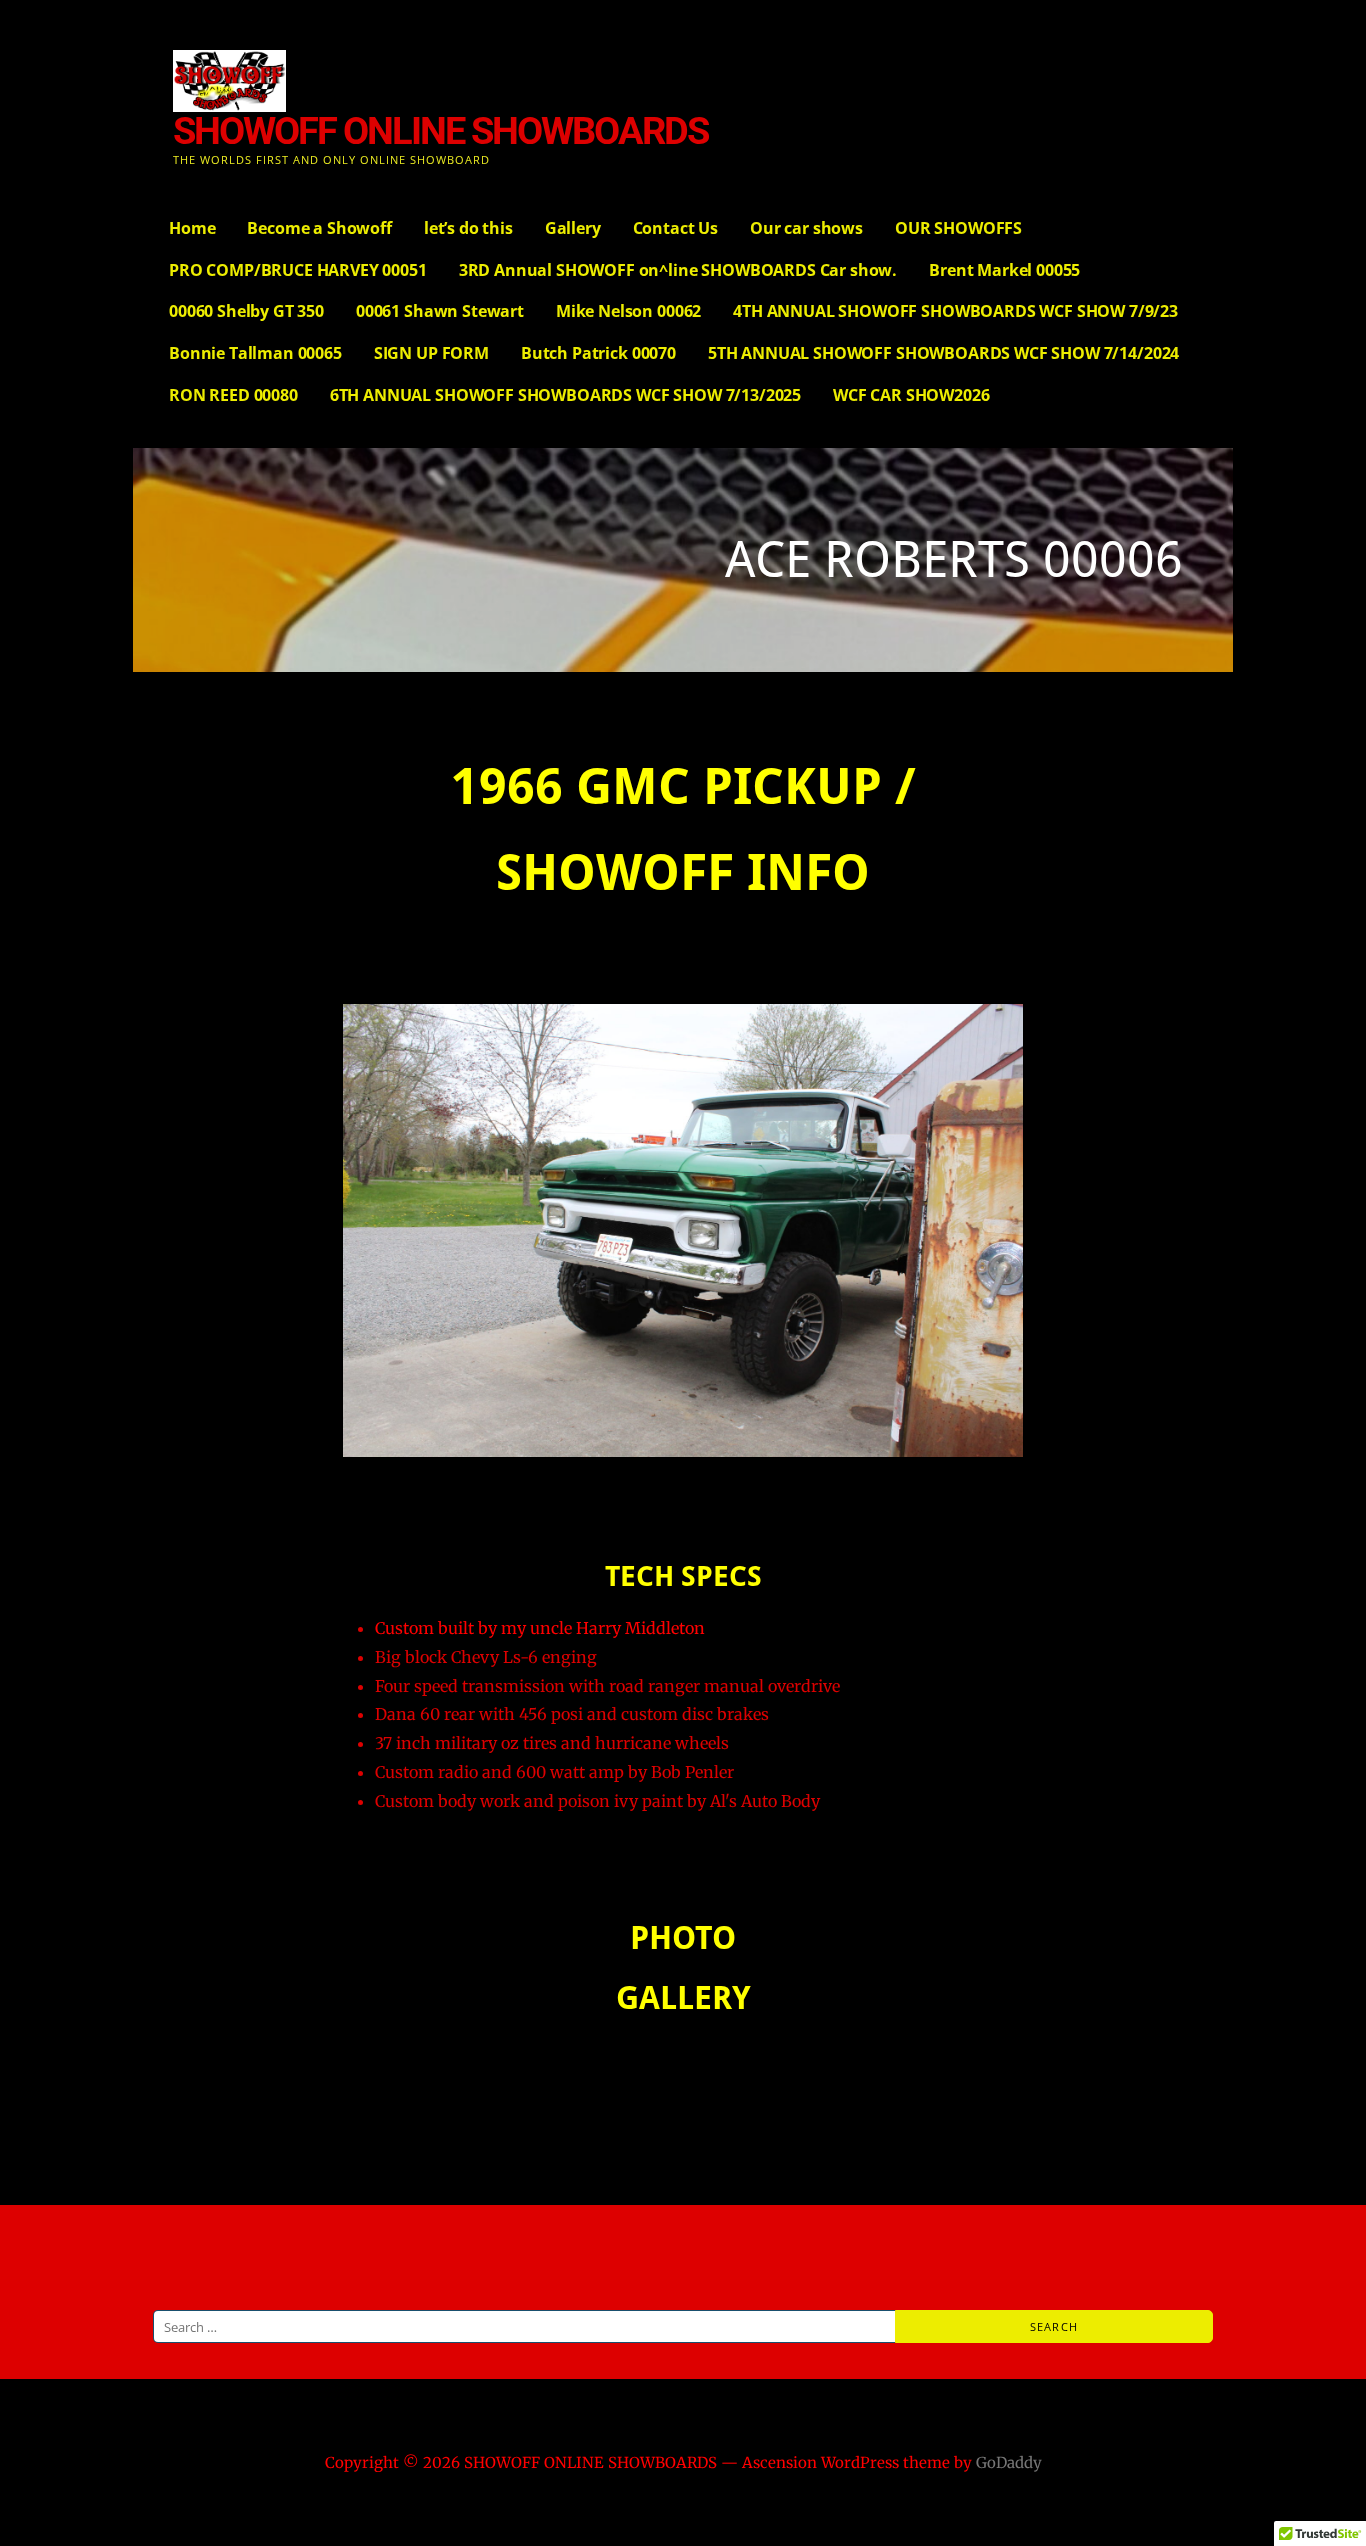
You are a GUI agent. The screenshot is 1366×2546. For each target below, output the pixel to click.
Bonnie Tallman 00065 (255, 353)
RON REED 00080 (233, 395)
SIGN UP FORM (431, 353)
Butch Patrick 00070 (598, 353)
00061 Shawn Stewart (440, 311)
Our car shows (806, 228)
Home (192, 228)
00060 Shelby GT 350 (246, 311)
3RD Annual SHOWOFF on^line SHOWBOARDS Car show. (678, 270)
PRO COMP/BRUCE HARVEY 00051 (298, 270)
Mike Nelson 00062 (628, 311)
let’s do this (468, 228)
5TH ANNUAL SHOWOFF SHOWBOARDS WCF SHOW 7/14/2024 (943, 353)
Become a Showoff (319, 228)
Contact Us (675, 228)
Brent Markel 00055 (1004, 270)
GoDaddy (1009, 2462)
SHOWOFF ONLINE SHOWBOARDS (440, 131)
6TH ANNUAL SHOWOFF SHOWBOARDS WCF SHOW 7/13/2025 (565, 395)
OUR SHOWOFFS (958, 228)
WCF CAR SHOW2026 (911, 395)
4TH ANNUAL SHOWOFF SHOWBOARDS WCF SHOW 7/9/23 (955, 311)
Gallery (573, 228)
